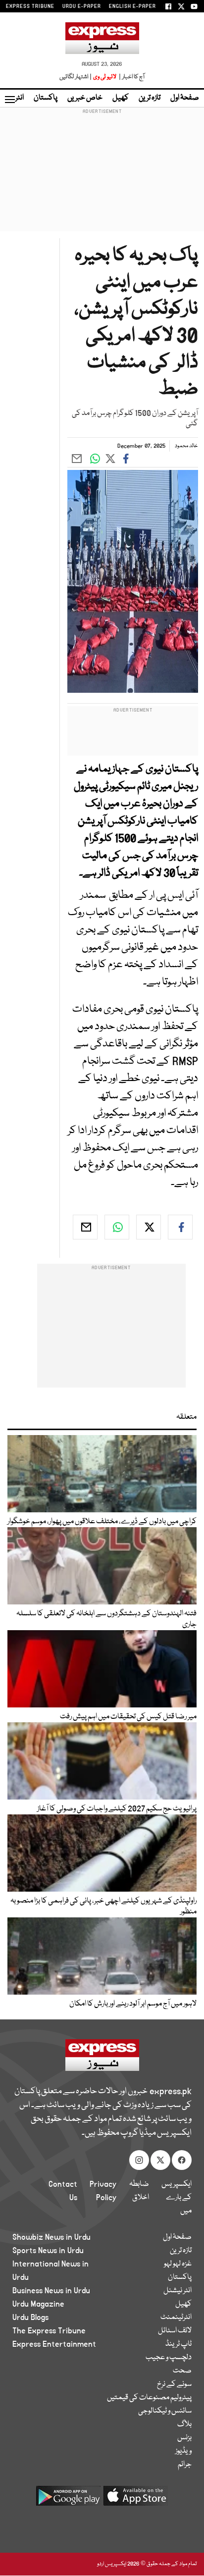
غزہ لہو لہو (178, 2264)
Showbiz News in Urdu (51, 2237)
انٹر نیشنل (178, 2291)
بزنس (184, 2438)
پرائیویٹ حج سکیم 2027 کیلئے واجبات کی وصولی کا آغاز (117, 1809)
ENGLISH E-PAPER (132, 6)
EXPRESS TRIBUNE (30, 6)
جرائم (185, 2465)
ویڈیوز (183, 2451)
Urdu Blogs (30, 2318)
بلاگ (184, 2424)
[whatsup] (117, 1227)
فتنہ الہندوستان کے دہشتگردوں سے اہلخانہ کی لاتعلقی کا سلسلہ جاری (106, 1619)
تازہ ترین (150, 98)
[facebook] (180, 1227)
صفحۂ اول (185, 98)
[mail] (85, 1227)
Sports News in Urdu (48, 2251)
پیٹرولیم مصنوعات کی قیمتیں (149, 2398)
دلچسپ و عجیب (169, 2358)
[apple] (136, 2499)
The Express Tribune (49, 2331)
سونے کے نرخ (174, 2384)
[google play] (68, 2499)
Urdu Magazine (38, 2304)
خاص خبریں (85, 98)
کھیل (121, 98)
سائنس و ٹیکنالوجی (165, 2411)
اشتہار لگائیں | (76, 77)
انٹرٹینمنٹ (176, 2318)
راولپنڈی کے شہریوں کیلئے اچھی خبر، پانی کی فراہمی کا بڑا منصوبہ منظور (103, 1906)
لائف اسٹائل (175, 2331)
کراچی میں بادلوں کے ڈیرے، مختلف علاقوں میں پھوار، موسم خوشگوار (102, 1522)
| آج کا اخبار (131, 77)
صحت (182, 2371)
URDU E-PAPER (82, 6)
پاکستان (46, 98)
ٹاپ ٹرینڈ (178, 2344)
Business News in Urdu (51, 2291)
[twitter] (149, 1227)
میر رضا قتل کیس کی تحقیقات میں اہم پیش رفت (128, 1717)
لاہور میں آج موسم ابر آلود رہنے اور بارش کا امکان (133, 2004)
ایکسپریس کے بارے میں (177, 2198)
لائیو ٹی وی (105, 77)
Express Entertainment (54, 2344)
